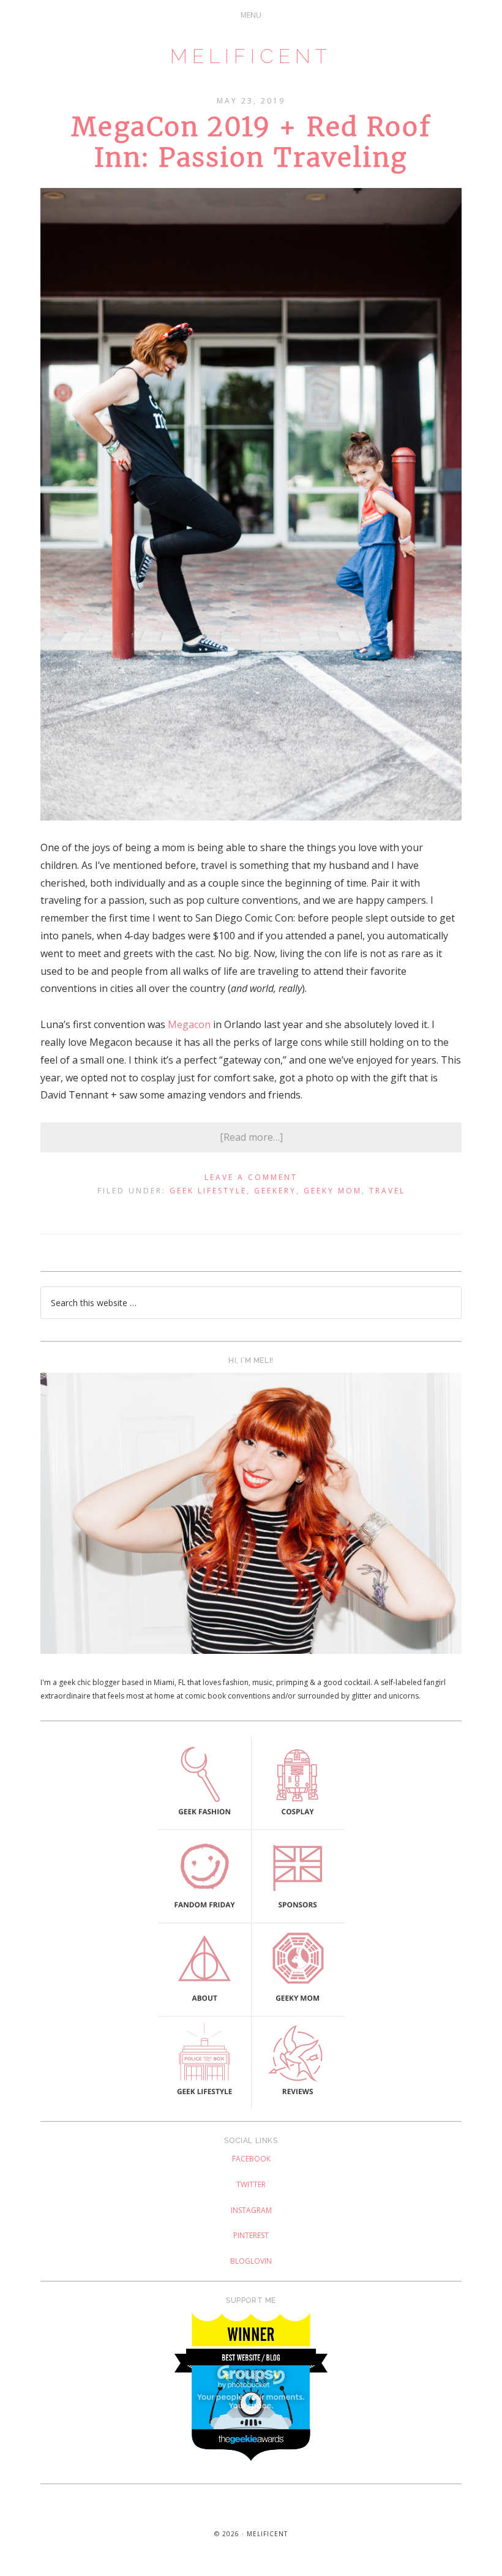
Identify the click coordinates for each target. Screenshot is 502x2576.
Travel (387, 1191)
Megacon (189, 1024)
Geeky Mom (333, 1191)
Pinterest (251, 2235)
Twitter (251, 2184)
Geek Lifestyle (208, 1191)
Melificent (251, 56)
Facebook (251, 2159)
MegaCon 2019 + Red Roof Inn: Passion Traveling (251, 142)
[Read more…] (251, 1137)
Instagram (251, 2210)
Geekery (275, 1191)
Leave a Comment (251, 1177)
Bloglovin (251, 2261)
